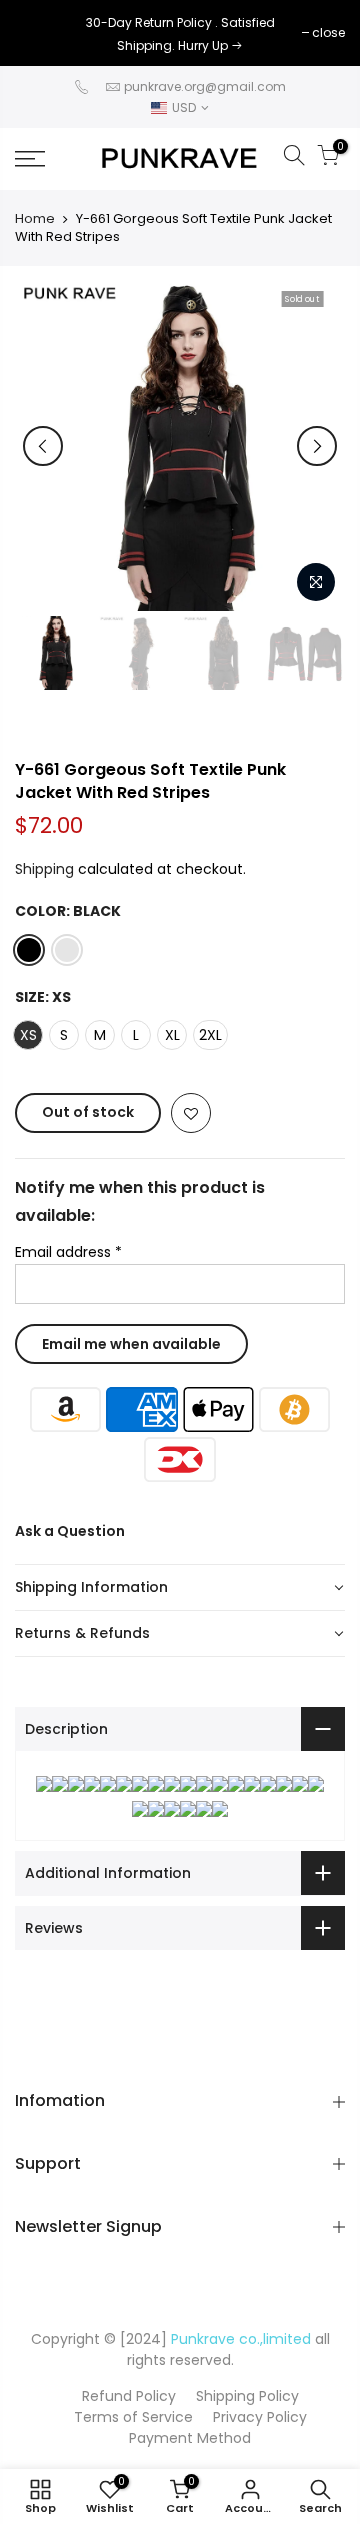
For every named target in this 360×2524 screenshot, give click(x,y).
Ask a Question (70, 1531)
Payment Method (190, 2438)
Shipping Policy (247, 2396)
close (41, 32)
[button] (180, 1588)
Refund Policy (129, 2396)
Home (35, 219)
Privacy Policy (260, 2417)
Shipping (44, 869)
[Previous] (43, 446)
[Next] (317, 446)
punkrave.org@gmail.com (205, 86)
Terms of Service (133, 2417)
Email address (68, 1252)
